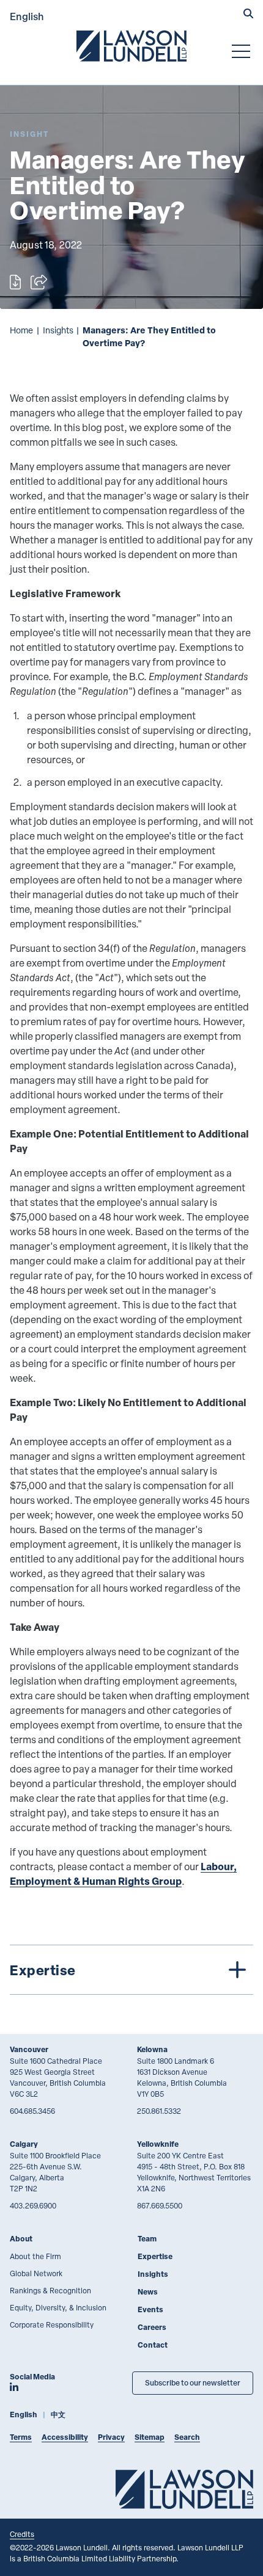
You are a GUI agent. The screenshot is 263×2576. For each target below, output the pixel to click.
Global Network (36, 2273)
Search (187, 2437)
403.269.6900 (33, 2205)
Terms (21, 2437)
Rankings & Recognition (50, 2290)
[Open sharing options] (39, 282)
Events (150, 2309)
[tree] (131, 1970)
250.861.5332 (159, 2111)
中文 (58, 2415)
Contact (153, 2345)
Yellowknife (158, 2144)
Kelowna (152, 2049)
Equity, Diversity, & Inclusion (58, 2307)
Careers (152, 2327)
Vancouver (29, 2049)
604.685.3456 (32, 2111)
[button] (248, 15)
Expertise (155, 2256)
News (148, 2292)
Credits (22, 2534)
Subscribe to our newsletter (193, 2383)
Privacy (111, 2437)
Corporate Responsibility (52, 2324)
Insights (58, 330)
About (21, 2239)
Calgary (24, 2144)
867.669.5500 (160, 2205)
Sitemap (150, 2437)
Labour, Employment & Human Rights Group (123, 1874)
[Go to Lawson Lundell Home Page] (131, 46)
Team (147, 2239)
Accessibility (65, 2437)
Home (21, 330)
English (27, 16)
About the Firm (35, 2256)
